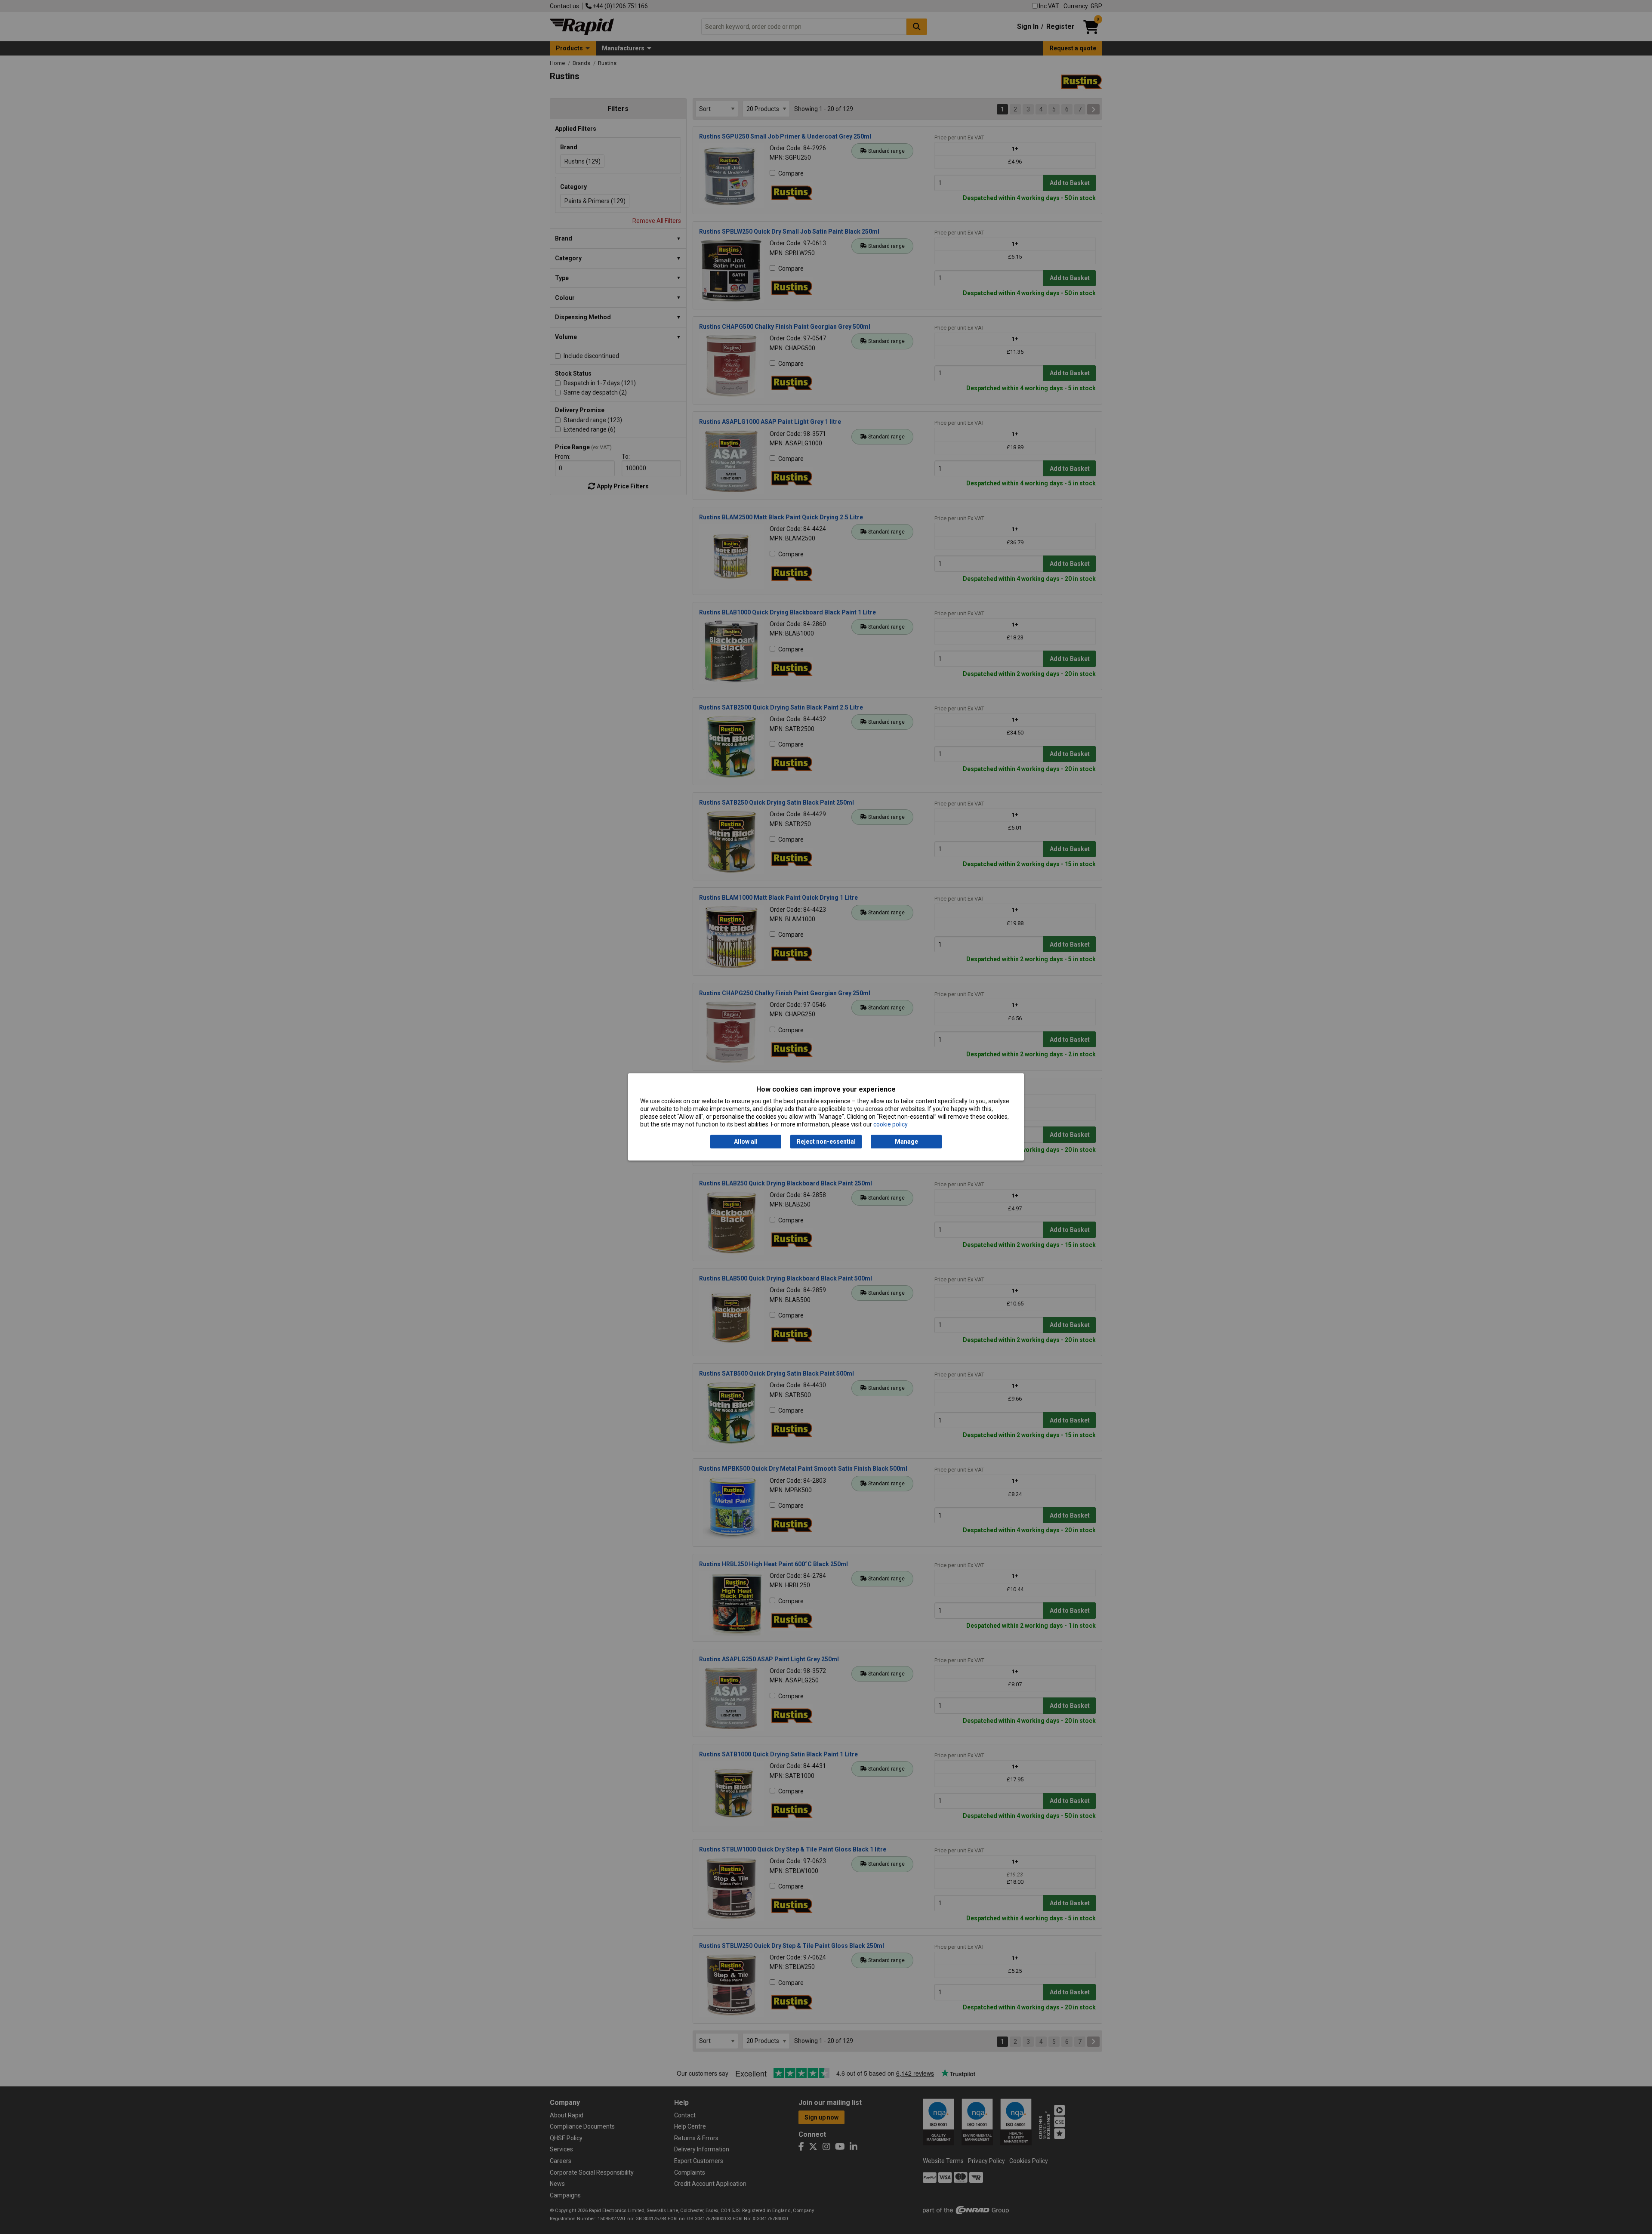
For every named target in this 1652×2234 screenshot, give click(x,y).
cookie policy (891, 1125)
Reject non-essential (826, 1142)
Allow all (746, 1142)
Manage (906, 1142)
